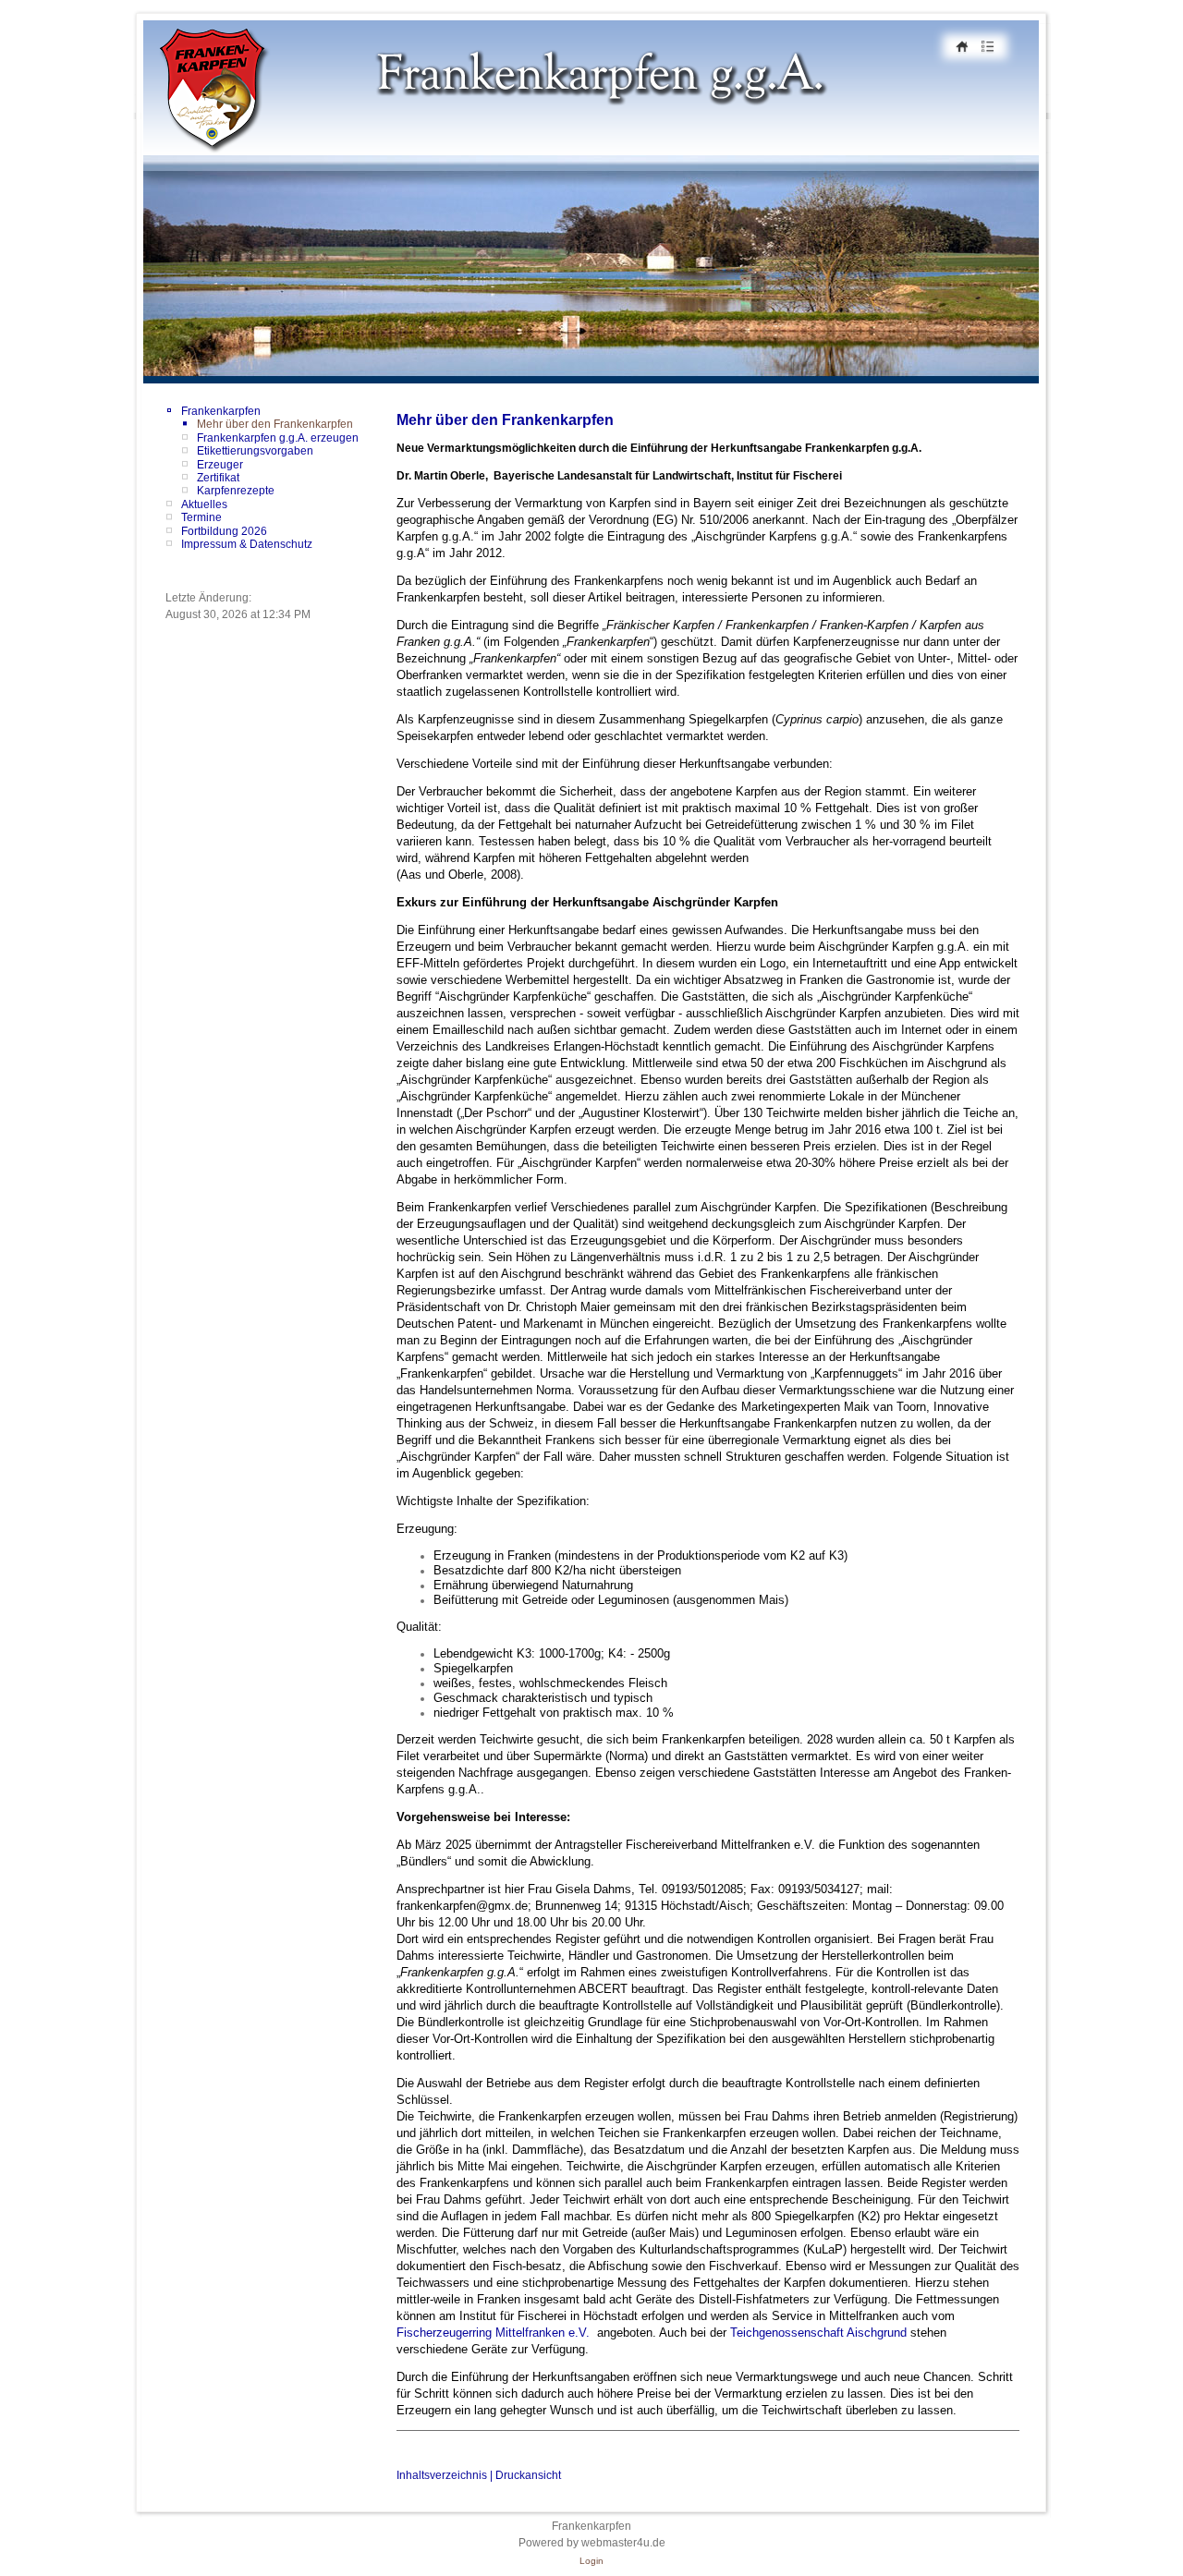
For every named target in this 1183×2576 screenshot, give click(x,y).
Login (591, 2561)
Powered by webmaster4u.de (592, 2543)
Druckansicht (528, 2475)
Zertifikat (218, 478)
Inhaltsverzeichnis (442, 2475)
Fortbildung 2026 (224, 531)
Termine (201, 517)
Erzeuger (220, 465)
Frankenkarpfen (221, 411)
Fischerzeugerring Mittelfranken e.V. (495, 2333)
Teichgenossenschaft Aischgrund (818, 2333)
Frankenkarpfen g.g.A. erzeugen (278, 438)
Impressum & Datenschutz (247, 544)
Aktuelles (204, 504)
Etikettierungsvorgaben (255, 451)
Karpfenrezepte (236, 491)
